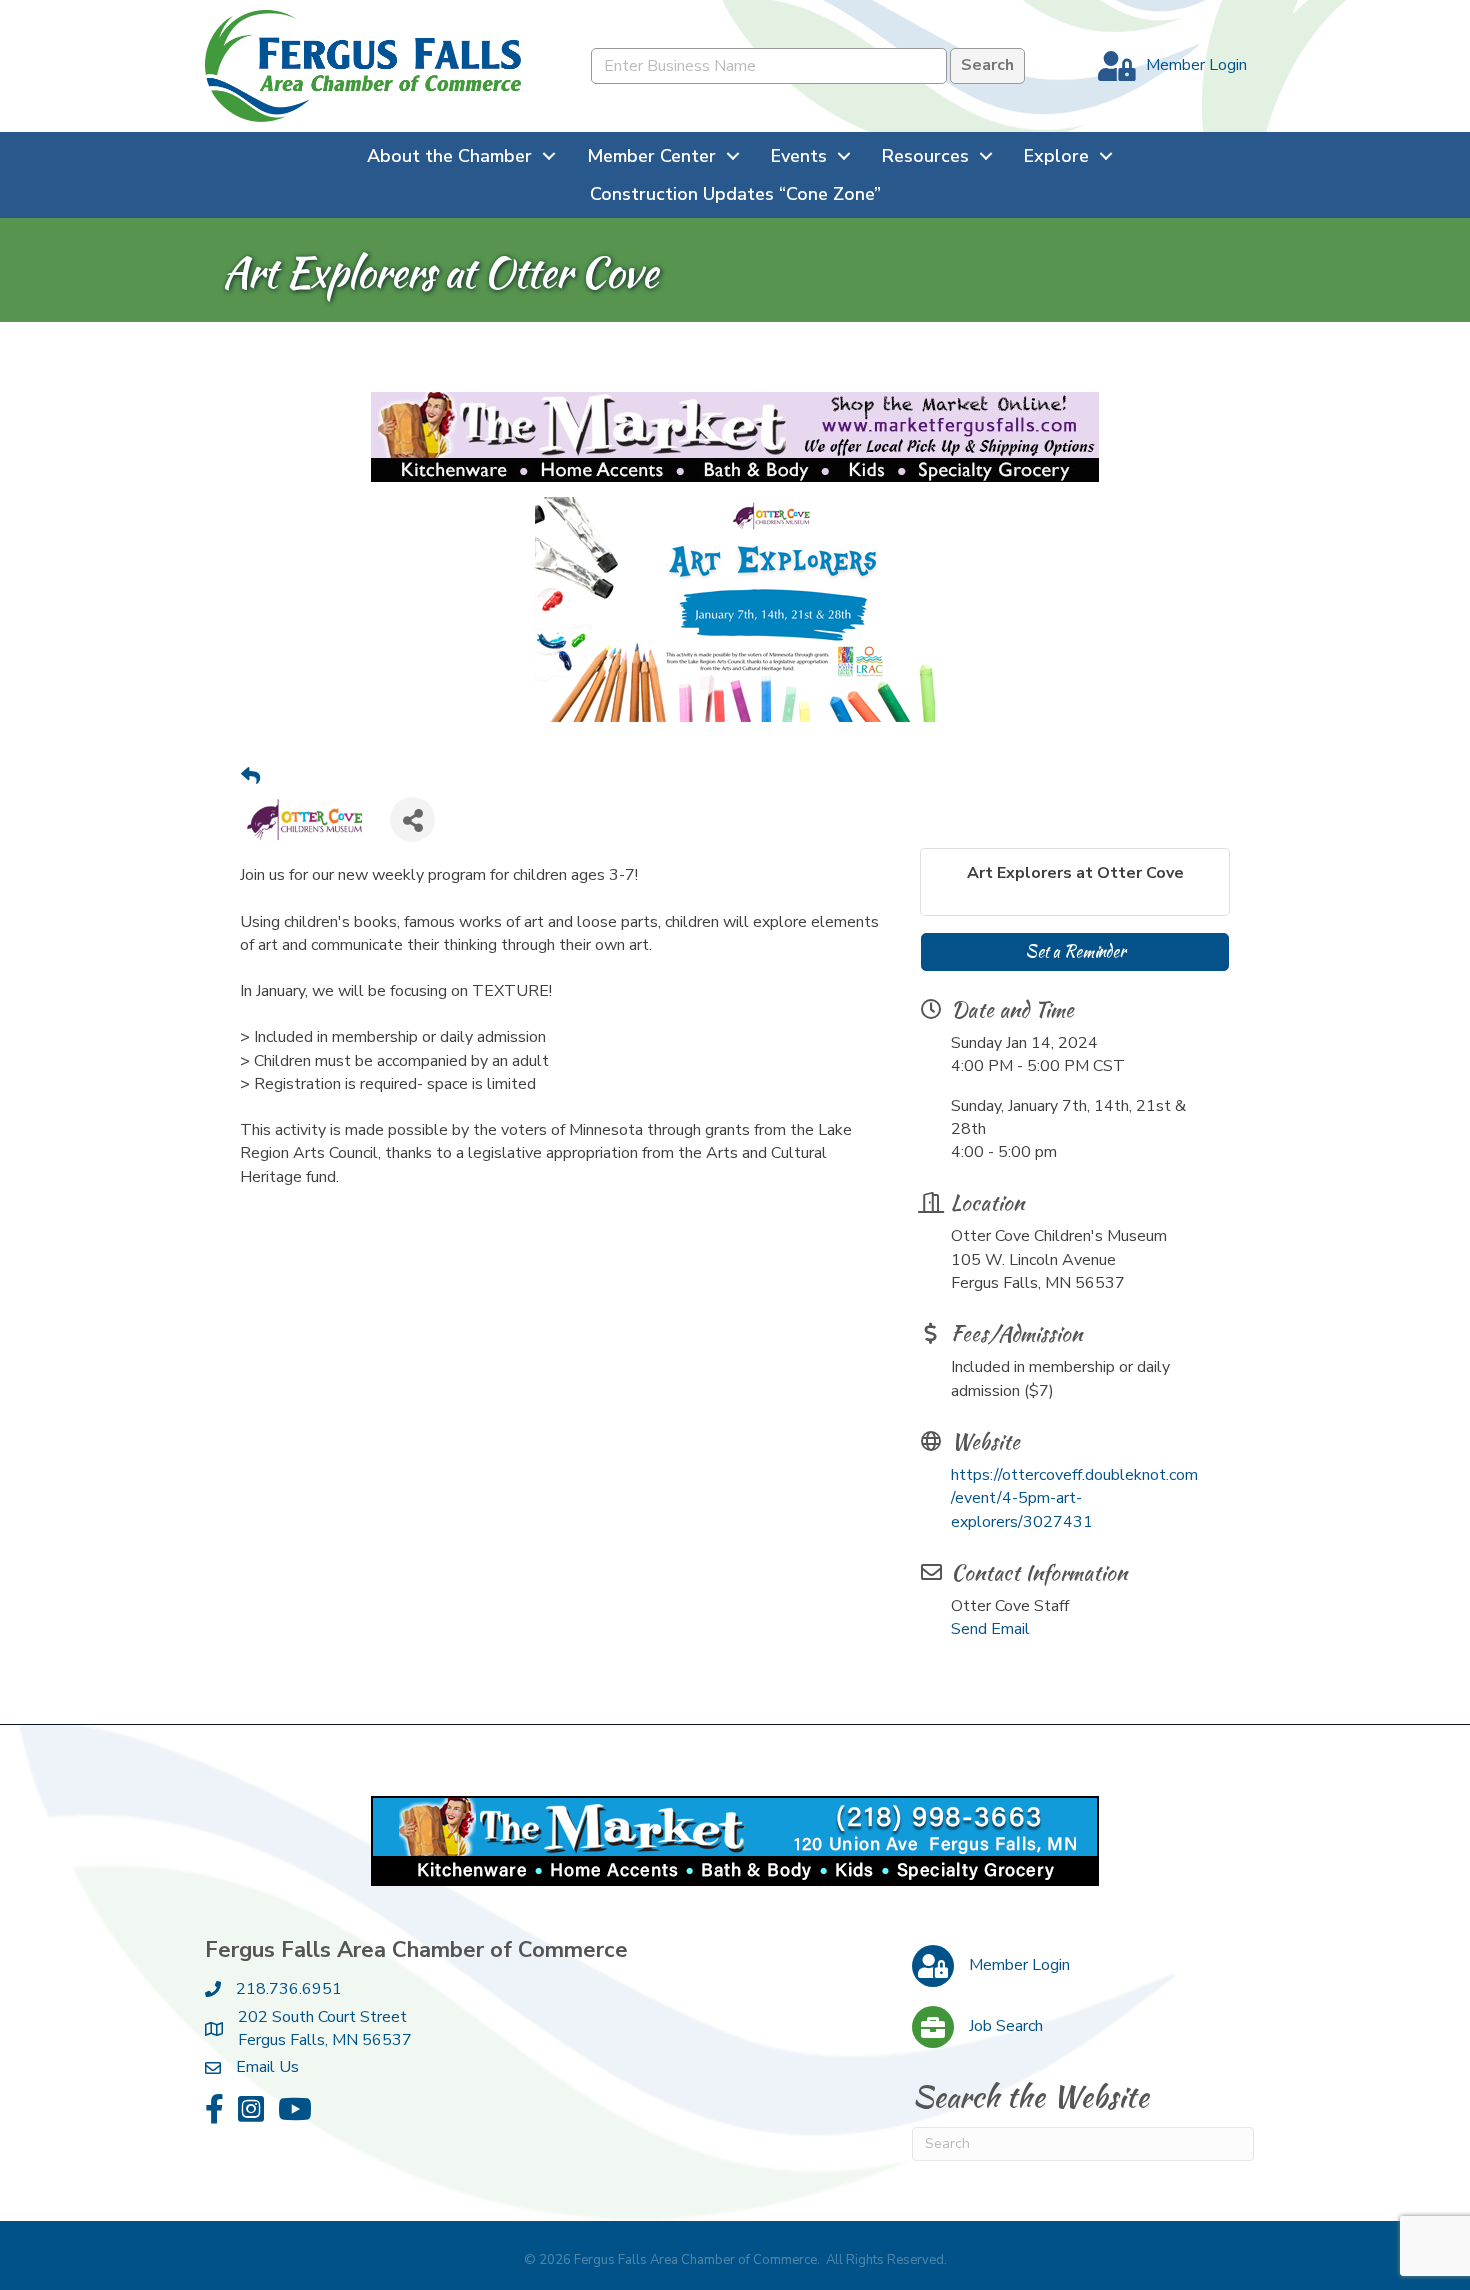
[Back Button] (250, 778)
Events (799, 156)
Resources (925, 156)
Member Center (651, 156)
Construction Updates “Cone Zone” (735, 194)
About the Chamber (449, 156)
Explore (1056, 156)
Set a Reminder (1075, 951)
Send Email (990, 1629)
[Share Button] (412, 819)
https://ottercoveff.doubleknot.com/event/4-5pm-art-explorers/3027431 (1074, 1498)
